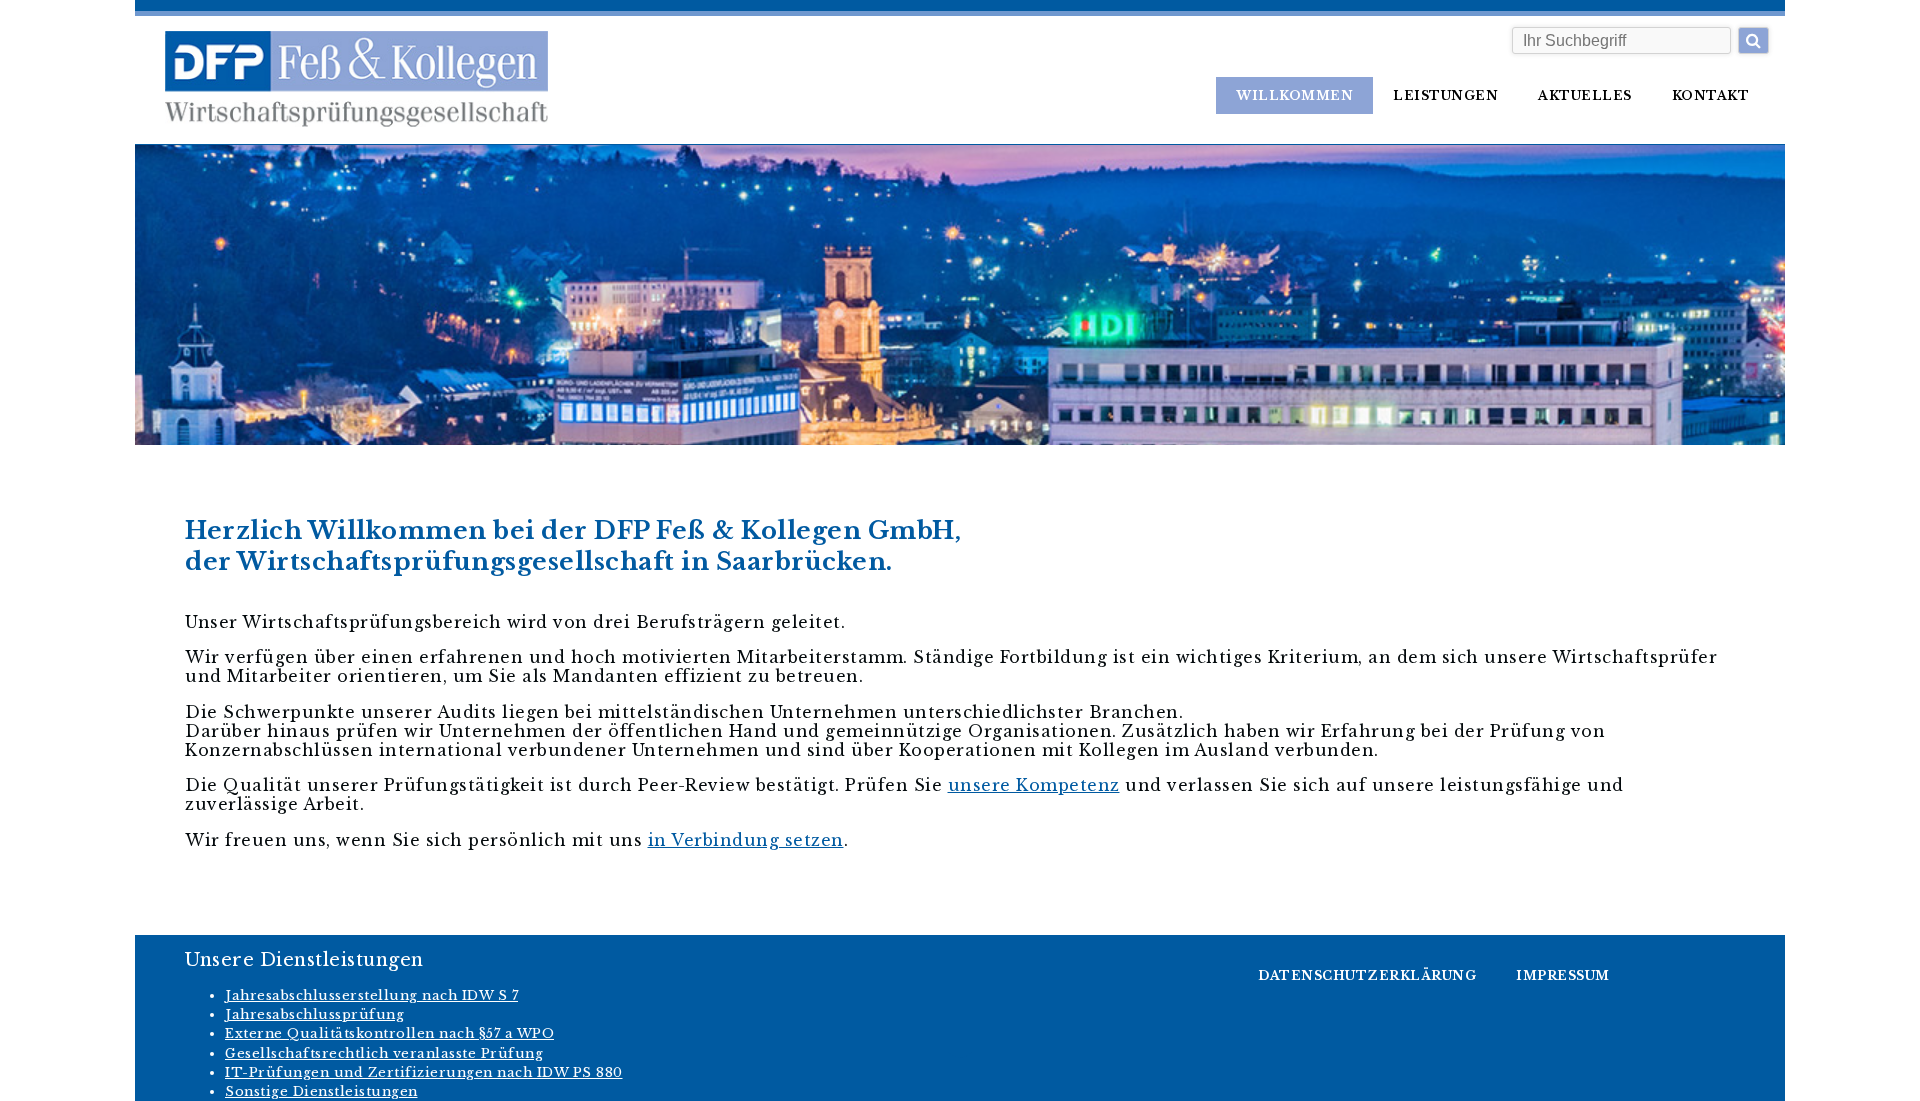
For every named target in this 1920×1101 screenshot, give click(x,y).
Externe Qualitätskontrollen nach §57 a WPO (389, 1033)
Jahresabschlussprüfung (314, 1014)
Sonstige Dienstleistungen (321, 1091)
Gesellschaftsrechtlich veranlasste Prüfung (384, 1053)
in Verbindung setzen (746, 840)
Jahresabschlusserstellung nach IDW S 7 (371, 995)
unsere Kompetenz (1034, 785)
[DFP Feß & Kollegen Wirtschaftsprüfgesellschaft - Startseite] (341, 80)
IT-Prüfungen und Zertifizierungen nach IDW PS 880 (424, 1072)
